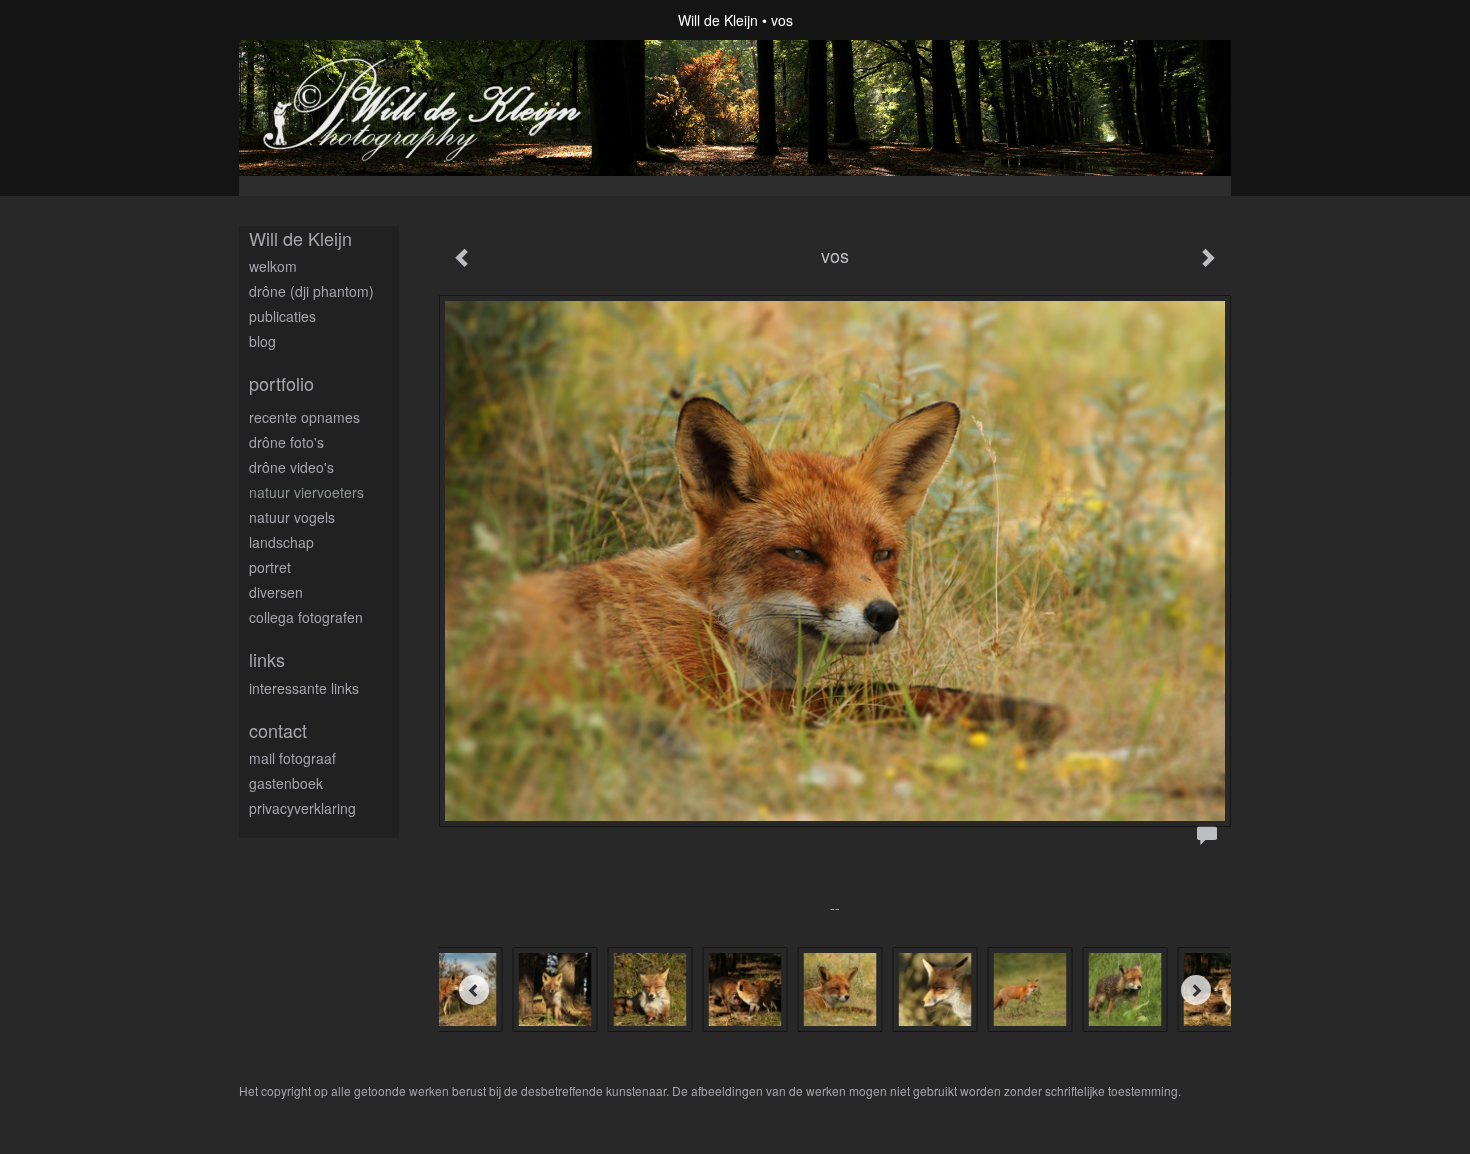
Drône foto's (286, 442)
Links (267, 659)
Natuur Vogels (292, 517)
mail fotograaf (292, 758)
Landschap (281, 542)
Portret (270, 567)
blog (262, 341)
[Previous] (474, 990)
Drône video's (291, 467)
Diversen (276, 592)
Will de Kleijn (718, 20)
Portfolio (281, 383)
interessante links (304, 688)
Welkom (273, 266)
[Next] (1196, 990)
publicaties (282, 316)
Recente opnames (304, 417)
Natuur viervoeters (306, 492)
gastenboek (286, 783)
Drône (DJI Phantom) (311, 291)
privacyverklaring (302, 808)
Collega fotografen (306, 617)
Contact (278, 730)
